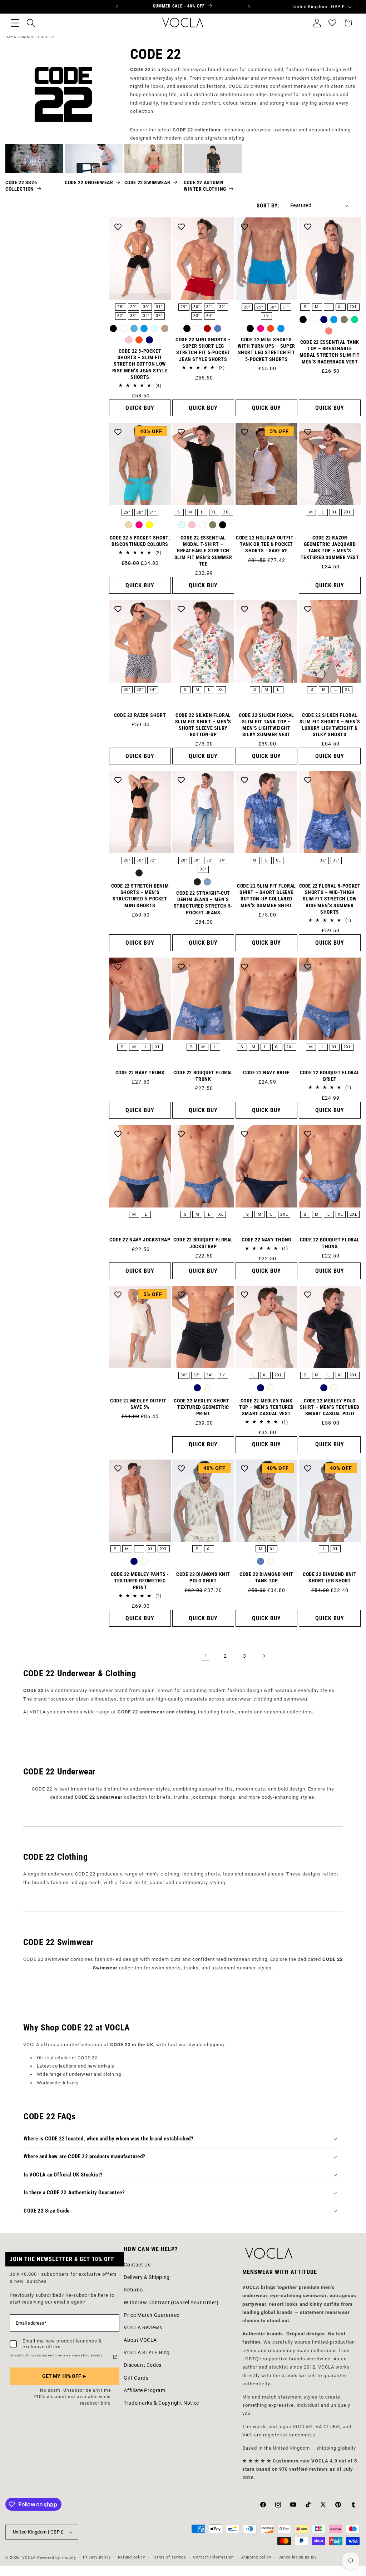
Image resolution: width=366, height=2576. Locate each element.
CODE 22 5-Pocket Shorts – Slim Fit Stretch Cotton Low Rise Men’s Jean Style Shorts (140, 364)
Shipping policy (256, 2557)
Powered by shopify (57, 2558)
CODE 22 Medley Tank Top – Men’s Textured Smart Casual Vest (266, 1407)
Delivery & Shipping (147, 2277)
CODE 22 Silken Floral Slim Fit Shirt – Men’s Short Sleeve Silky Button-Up (203, 725)
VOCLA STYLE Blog (147, 2352)
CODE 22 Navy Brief (266, 1073)
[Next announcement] (249, 7)
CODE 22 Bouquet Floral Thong (330, 1243)
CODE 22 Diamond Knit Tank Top (266, 1577)
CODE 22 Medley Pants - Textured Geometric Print (140, 1581)
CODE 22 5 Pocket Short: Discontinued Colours (140, 541)
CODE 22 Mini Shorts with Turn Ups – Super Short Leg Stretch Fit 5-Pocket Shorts (266, 349)
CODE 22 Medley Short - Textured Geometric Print (203, 1407)
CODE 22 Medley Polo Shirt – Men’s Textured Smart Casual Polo (330, 1407)
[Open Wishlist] (332, 23)
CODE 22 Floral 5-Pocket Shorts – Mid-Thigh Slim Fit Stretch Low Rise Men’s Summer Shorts (330, 899)
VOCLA (29, 2558)
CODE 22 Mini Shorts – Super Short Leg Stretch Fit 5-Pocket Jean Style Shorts (203, 349)
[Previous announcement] (117, 7)
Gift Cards (136, 2378)
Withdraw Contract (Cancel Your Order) (171, 2303)
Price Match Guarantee (152, 2315)
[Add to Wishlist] (118, 226)
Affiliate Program (144, 2390)
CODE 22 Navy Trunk (140, 1073)
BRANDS (27, 37)
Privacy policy (97, 2557)
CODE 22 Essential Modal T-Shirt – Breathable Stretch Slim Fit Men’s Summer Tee (203, 551)
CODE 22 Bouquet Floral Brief (330, 1076)
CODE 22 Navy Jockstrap (140, 1240)
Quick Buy (140, 408)
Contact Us (137, 2265)
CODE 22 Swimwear (147, 182)
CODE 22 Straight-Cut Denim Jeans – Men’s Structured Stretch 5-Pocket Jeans (203, 903)
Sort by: (268, 206)
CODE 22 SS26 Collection (21, 186)
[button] (15, 23)
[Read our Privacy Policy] (115, 2357)
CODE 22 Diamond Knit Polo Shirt (203, 1577)
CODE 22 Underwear (89, 182)
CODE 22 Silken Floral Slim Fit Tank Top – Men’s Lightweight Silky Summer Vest (266, 725)
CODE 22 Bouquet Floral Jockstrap (203, 1243)
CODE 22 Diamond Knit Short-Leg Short (330, 1577)
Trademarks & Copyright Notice (161, 2403)
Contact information (213, 2557)
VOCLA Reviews (143, 2328)
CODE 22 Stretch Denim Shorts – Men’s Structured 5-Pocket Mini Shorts (140, 896)
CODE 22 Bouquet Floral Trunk (203, 1076)
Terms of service (169, 2557)
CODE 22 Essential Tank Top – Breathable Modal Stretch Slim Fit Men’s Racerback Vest (330, 352)
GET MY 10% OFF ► (65, 2376)
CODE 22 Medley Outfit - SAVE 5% (140, 1404)
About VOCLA (140, 2340)
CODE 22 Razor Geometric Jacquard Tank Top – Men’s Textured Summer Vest (330, 548)
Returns (133, 2290)
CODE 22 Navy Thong (266, 1240)
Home (11, 37)
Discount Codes (142, 2365)
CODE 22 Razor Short (140, 715)
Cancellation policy (298, 2557)
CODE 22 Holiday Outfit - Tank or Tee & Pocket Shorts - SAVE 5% (266, 544)
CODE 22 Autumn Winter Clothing (205, 186)
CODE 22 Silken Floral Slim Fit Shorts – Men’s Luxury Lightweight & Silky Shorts (330, 725)
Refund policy (132, 2557)
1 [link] (206, 1656)
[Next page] (264, 1656)
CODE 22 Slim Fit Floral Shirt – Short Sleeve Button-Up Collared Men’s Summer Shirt (266, 896)
